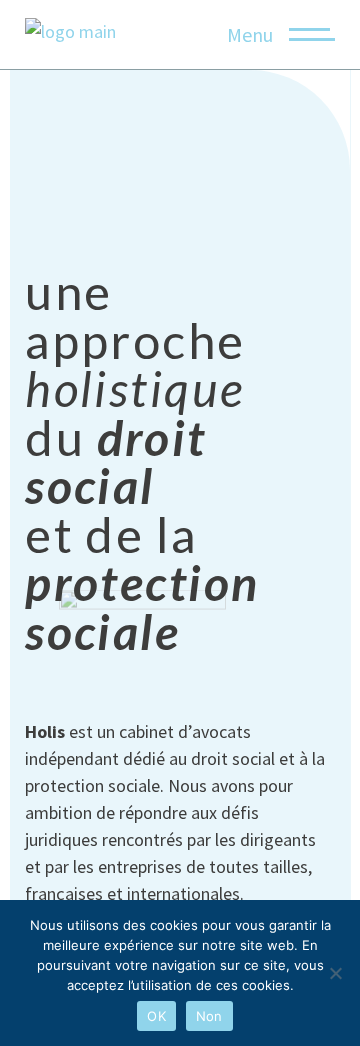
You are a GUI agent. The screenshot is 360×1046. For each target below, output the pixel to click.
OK (156, 1016)
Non (209, 1016)
